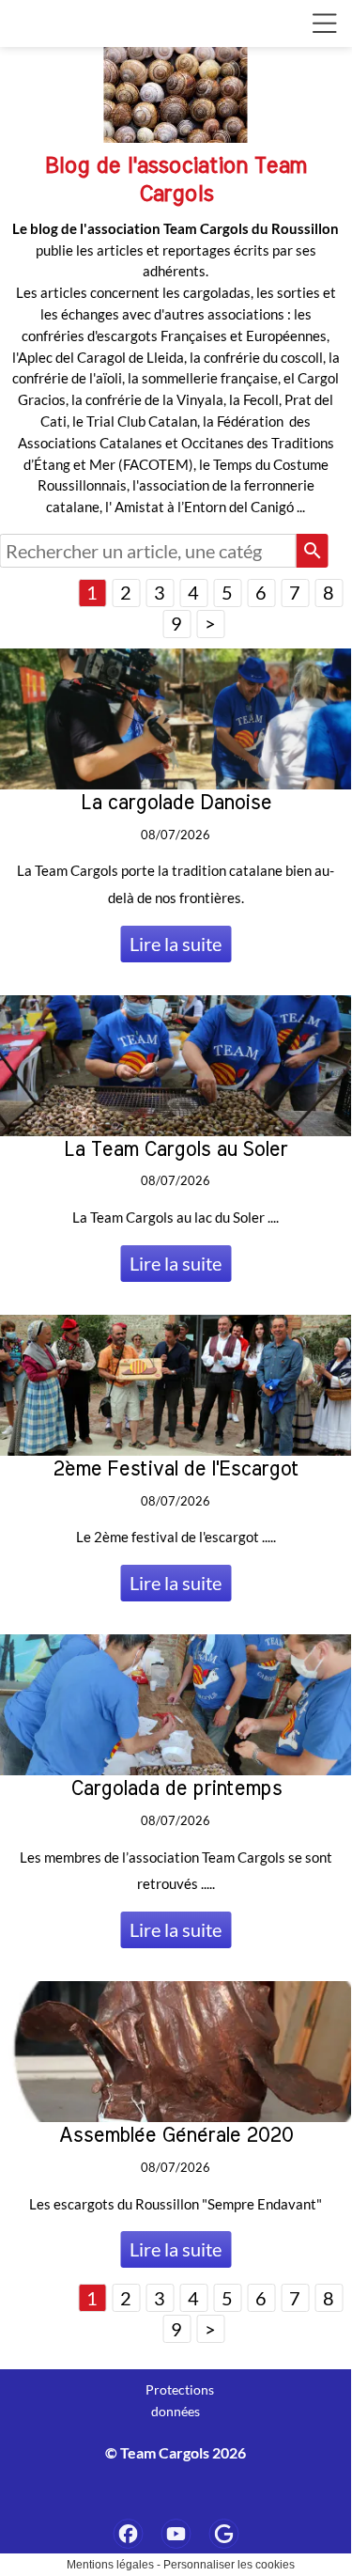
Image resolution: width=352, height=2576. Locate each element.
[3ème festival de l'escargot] (223, 2534)
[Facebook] (128, 2534)
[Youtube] (176, 2534)
